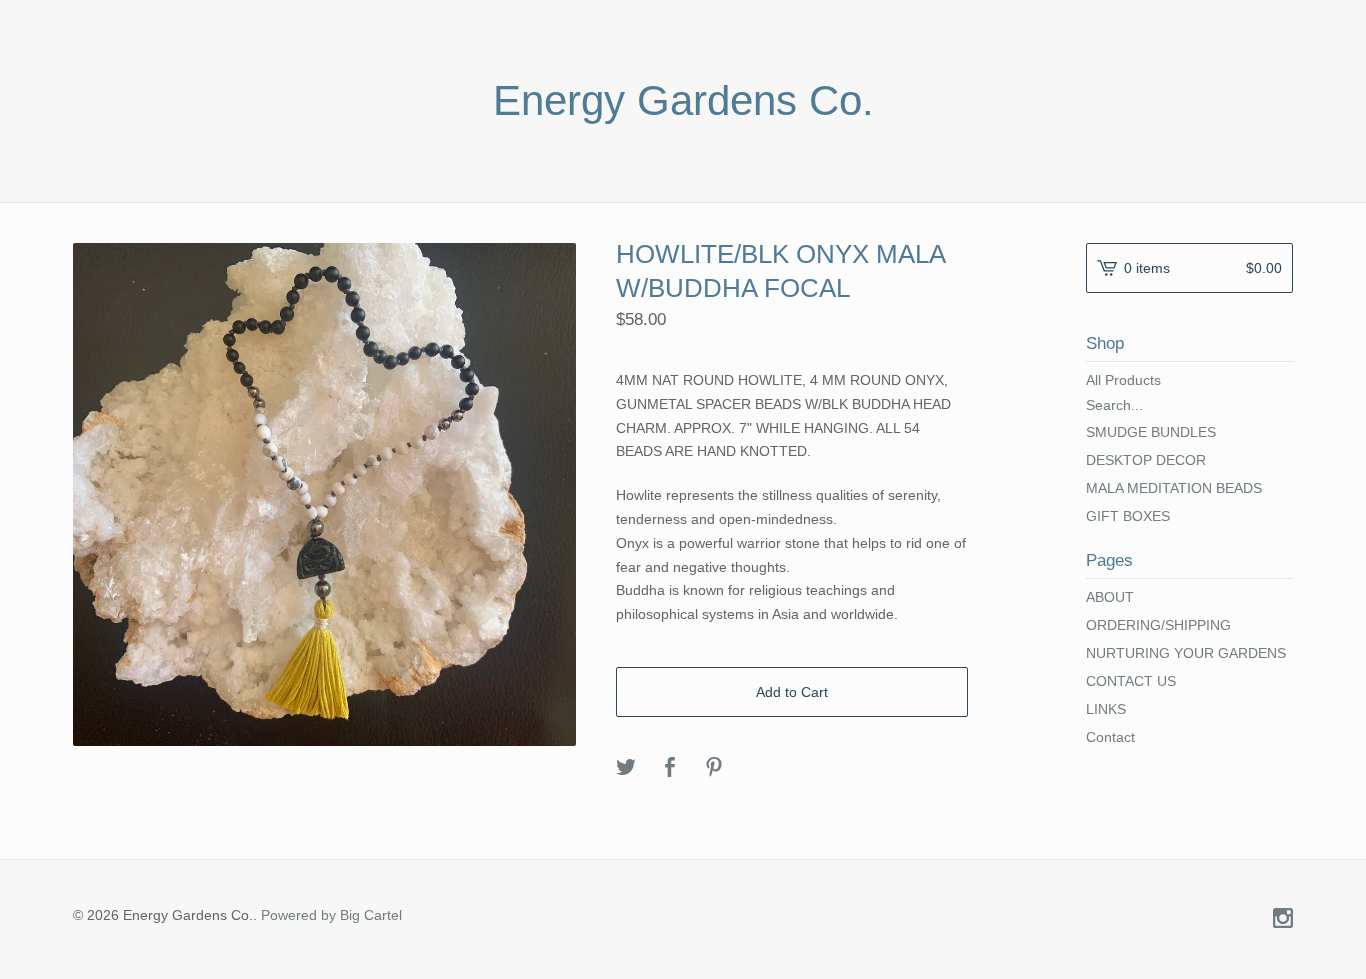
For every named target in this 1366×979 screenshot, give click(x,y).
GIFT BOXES (1128, 516)
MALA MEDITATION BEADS (1174, 488)
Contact (1110, 737)
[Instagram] (1283, 920)
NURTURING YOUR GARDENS (1186, 653)
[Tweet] (626, 768)
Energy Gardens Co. (683, 101)
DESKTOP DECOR (1146, 460)
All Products (1123, 380)
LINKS (1106, 709)
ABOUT (1110, 597)
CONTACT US (1131, 681)
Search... (1114, 405)
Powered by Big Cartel (331, 915)
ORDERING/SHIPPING (1158, 625)
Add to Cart (792, 692)
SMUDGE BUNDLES (1151, 432)
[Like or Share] (670, 768)
